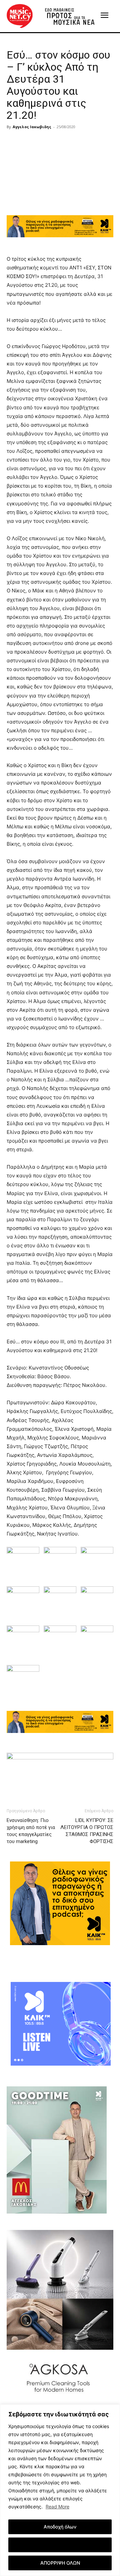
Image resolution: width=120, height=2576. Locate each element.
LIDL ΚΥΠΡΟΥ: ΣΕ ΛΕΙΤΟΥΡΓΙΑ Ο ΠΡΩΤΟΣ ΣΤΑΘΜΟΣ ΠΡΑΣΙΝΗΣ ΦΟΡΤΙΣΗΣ (87, 1831)
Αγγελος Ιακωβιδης (32, 127)
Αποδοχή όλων (60, 2527)
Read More (57, 2507)
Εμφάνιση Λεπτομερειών (60, 2545)
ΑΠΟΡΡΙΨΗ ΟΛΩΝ (60, 2563)
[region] (60, 2490)
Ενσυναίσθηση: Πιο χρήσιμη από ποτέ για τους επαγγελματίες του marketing (31, 1831)
